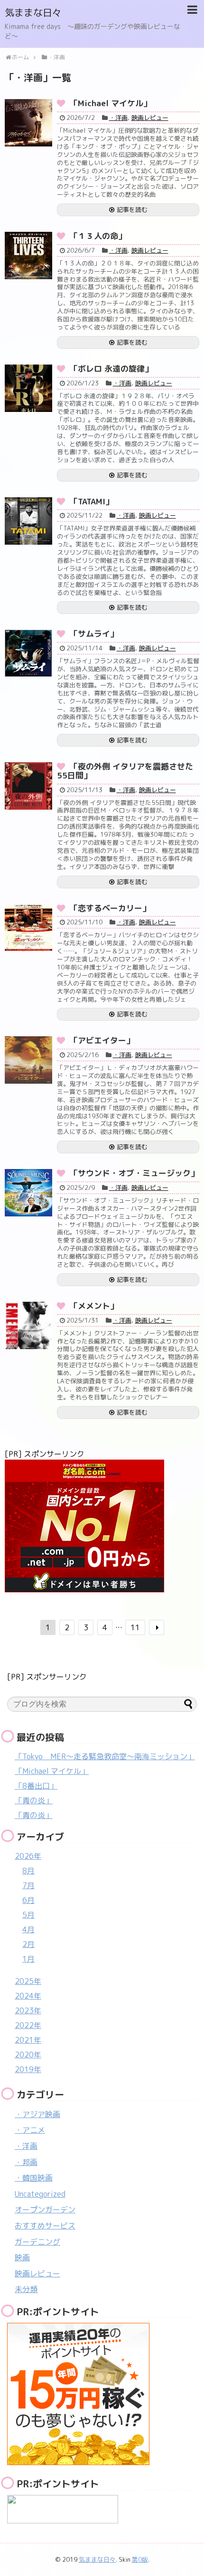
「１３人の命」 (98, 236)
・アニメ (30, 2130)
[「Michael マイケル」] (28, 123)
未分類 (26, 2289)
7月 (28, 1885)
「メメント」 (94, 1306)
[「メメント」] (28, 1325)
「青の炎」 (34, 1800)
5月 (28, 1915)
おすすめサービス (45, 2226)
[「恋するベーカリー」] (28, 928)
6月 (28, 1900)
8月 (28, 1871)
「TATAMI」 (92, 501)
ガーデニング (37, 2242)
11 (135, 1627)
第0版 (140, 2559)
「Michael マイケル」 (111, 103)
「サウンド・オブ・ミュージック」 (134, 1173)
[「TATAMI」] (28, 521)
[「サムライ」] (28, 653)
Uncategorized (40, 2194)
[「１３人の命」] (28, 256)
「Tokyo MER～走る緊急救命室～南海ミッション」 (105, 1756)
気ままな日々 (33, 12)
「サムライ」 (94, 634)
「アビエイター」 (102, 1040)
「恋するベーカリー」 (110, 908)
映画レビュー (150, 118)
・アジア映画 (37, 2114)
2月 (28, 1944)
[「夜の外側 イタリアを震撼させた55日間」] (28, 786)
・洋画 (118, 118)
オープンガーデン (45, 2210)
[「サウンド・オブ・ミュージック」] (28, 1193)
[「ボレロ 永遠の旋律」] (28, 388)
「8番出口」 (36, 1786)
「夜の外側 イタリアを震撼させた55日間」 (125, 771)
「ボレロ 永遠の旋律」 (111, 369)
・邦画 (26, 2162)
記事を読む (132, 210)
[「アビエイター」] (28, 1060)
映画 (22, 2257)
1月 (28, 1959)
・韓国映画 (34, 2178)
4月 (28, 1929)
